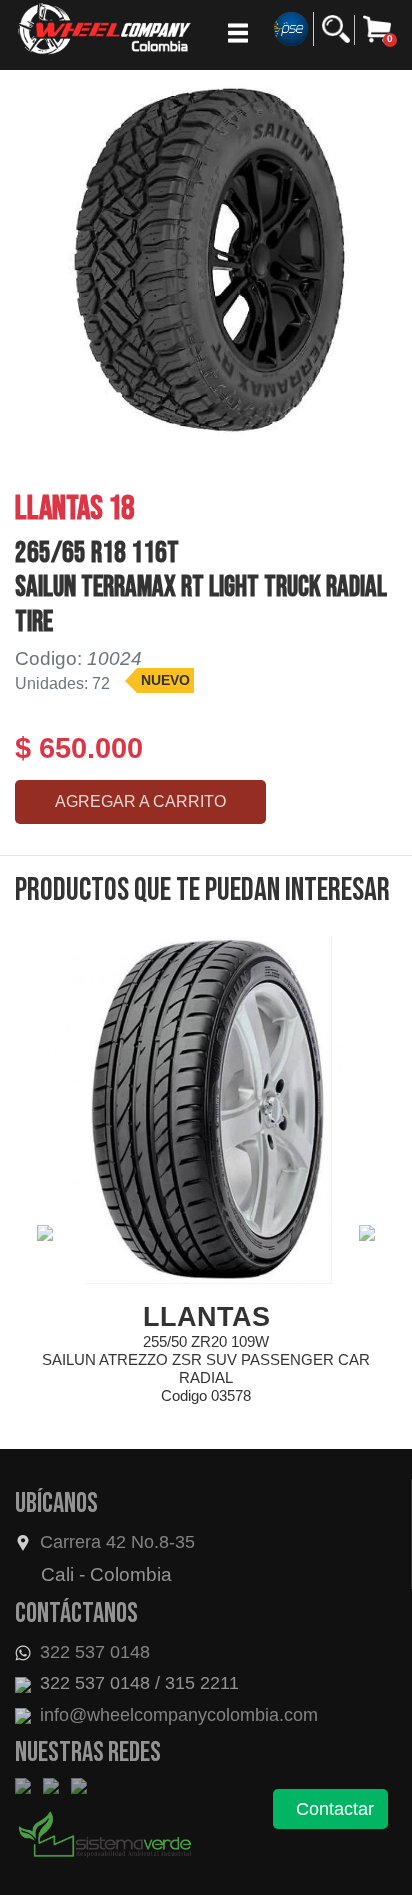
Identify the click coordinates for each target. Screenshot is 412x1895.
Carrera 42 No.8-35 (117, 1542)
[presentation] (45, 1233)
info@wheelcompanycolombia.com (176, 1715)
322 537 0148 (92, 1652)
